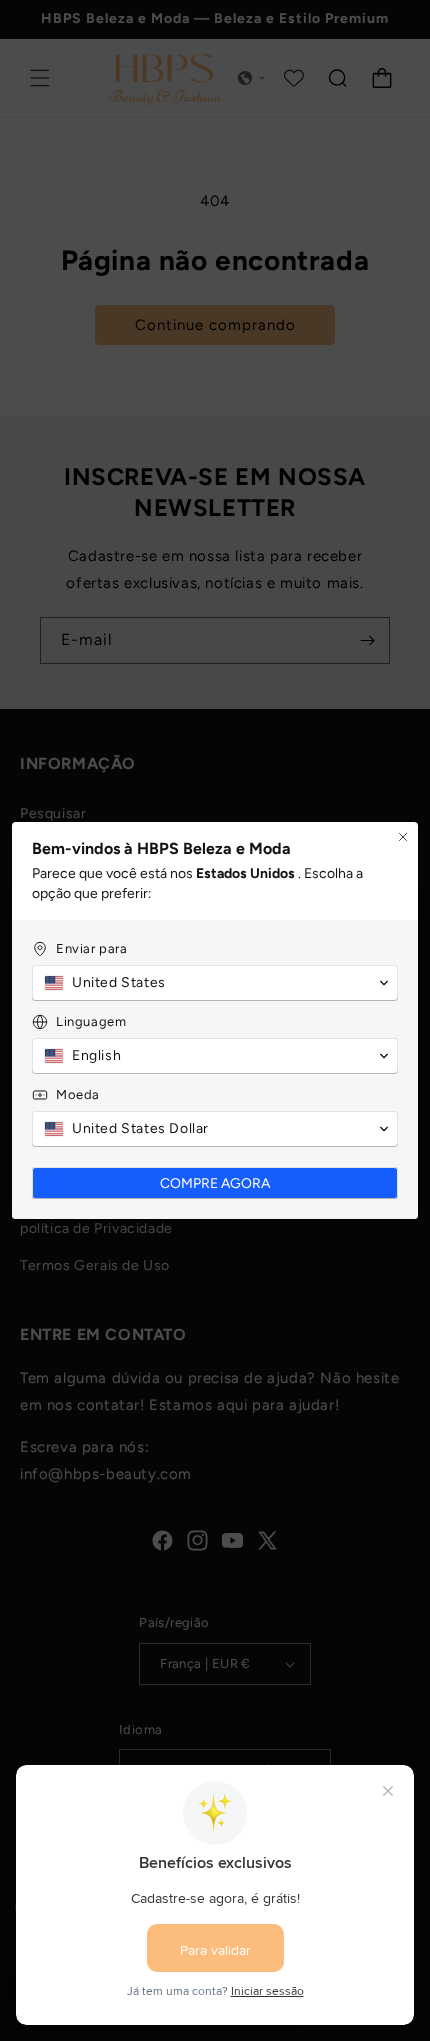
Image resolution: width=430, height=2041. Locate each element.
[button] (215, 983)
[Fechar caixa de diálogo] (403, 837)
